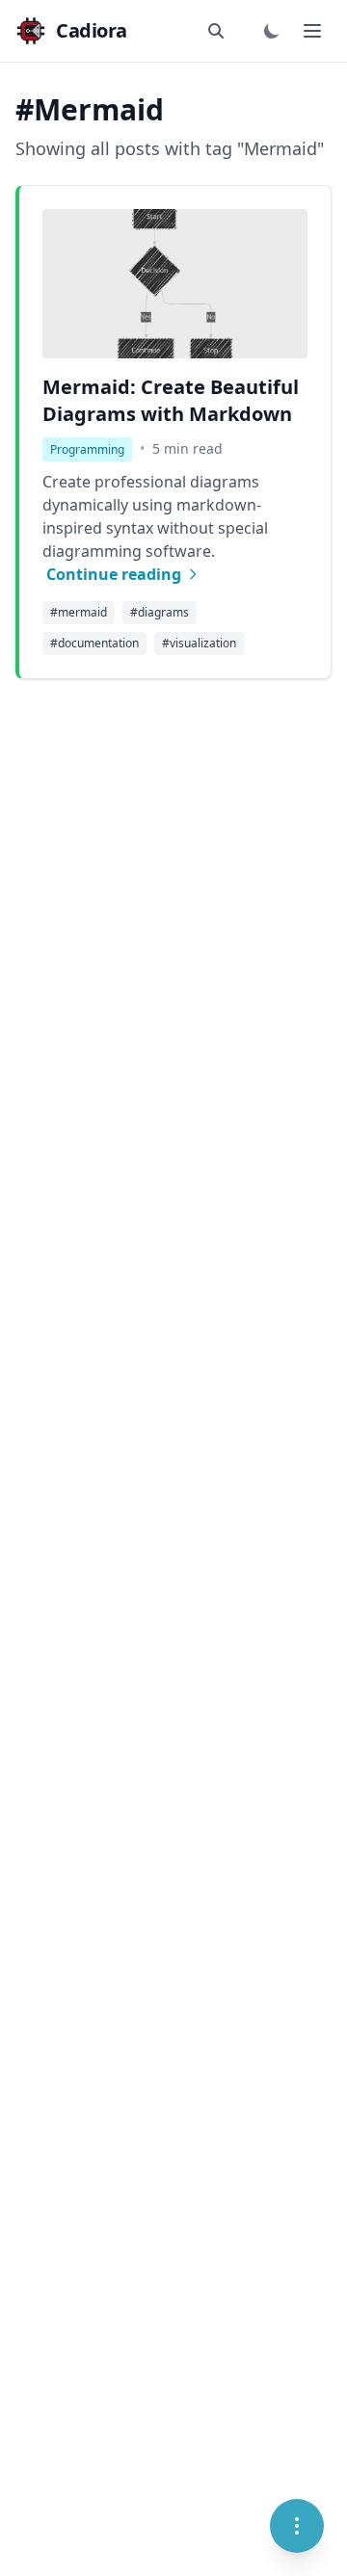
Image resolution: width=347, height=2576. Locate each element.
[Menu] (297, 2526)
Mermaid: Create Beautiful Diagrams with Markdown (171, 400)
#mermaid (79, 612)
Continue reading (114, 574)
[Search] (218, 31)
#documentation (94, 643)
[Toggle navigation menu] (312, 31)
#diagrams (160, 612)
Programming (87, 449)
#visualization (199, 643)
